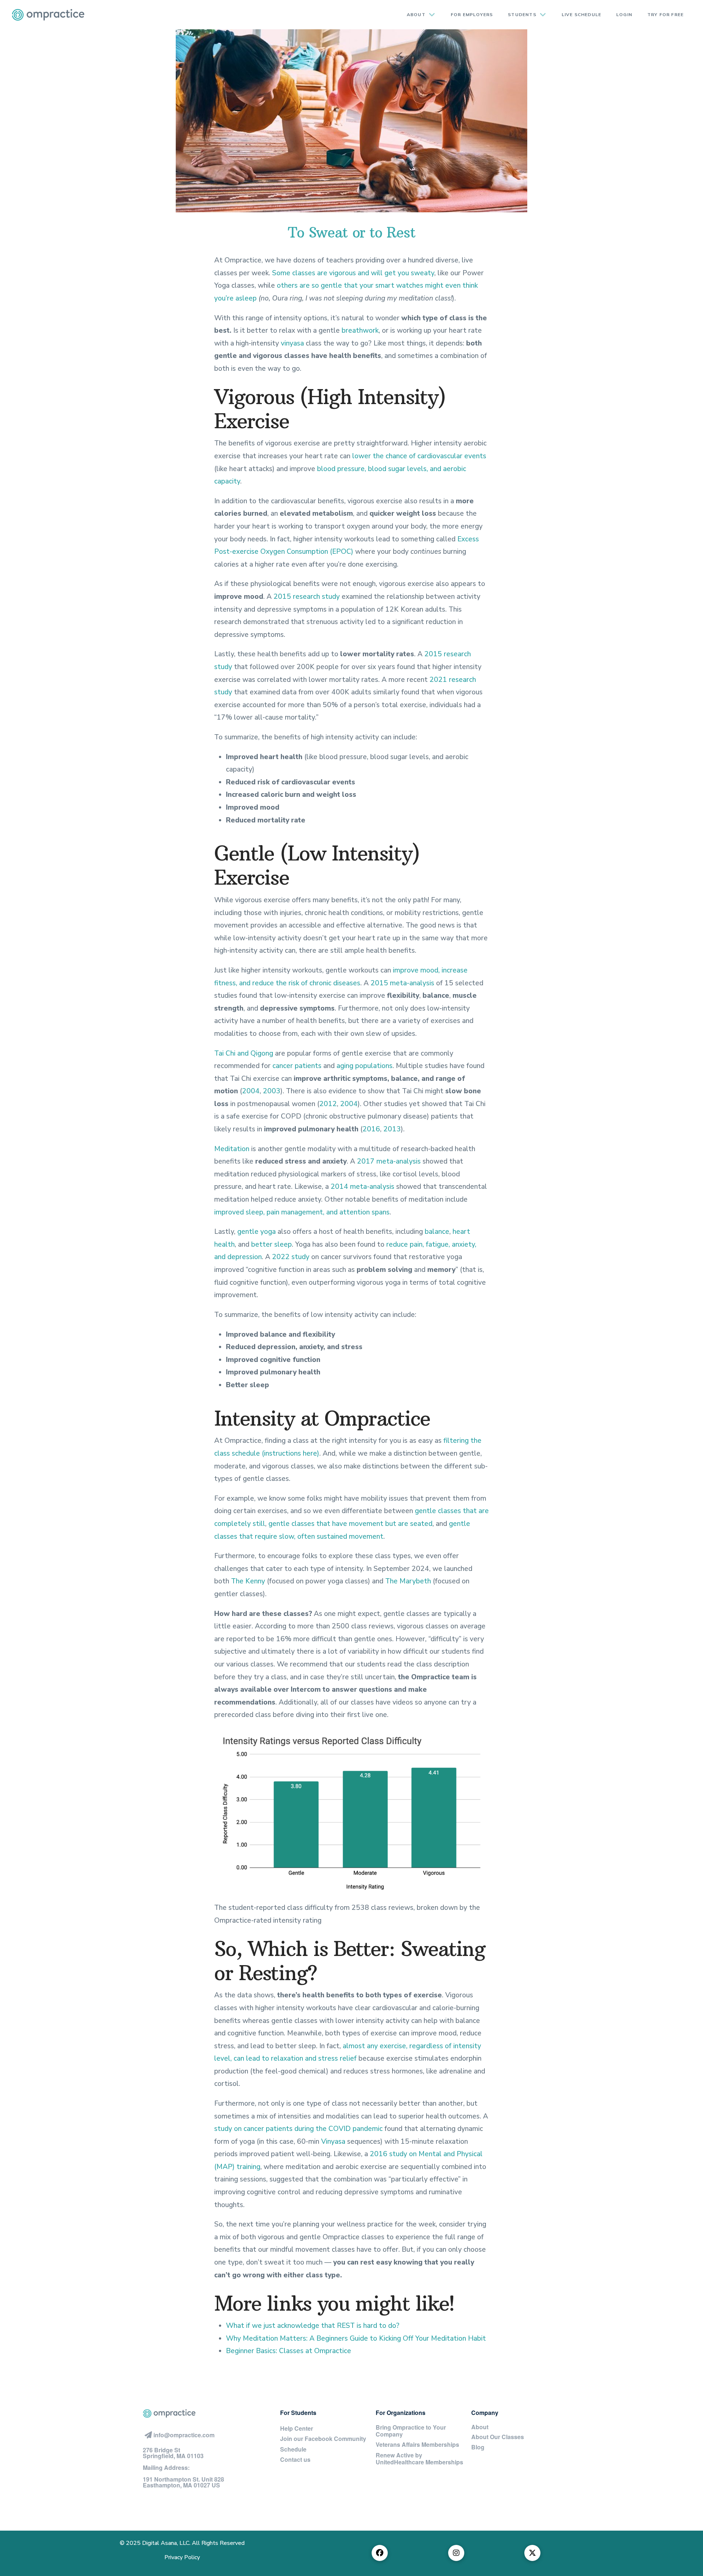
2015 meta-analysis (402, 983)
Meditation (232, 1149)
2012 (328, 1104)
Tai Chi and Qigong (244, 1053)
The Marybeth (408, 1581)
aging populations (364, 1066)
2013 (392, 1129)
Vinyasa (333, 2142)
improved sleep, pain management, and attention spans (302, 1212)
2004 (251, 1091)
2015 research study (307, 597)
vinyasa (292, 343)
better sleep (271, 1244)
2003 (272, 1091)
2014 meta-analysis (362, 1187)
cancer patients (297, 1066)
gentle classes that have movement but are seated (350, 1524)
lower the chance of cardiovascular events (419, 456)
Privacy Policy (182, 2557)
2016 (371, 1129)
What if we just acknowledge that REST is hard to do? (313, 2326)
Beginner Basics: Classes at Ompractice (289, 2351)
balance (437, 1232)
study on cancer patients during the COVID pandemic (298, 2129)
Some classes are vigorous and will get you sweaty (353, 273)
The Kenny (248, 1581)
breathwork (360, 331)
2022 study (291, 1257)
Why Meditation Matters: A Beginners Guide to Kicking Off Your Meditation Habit (356, 2338)
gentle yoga (256, 1232)
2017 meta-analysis (389, 1161)
